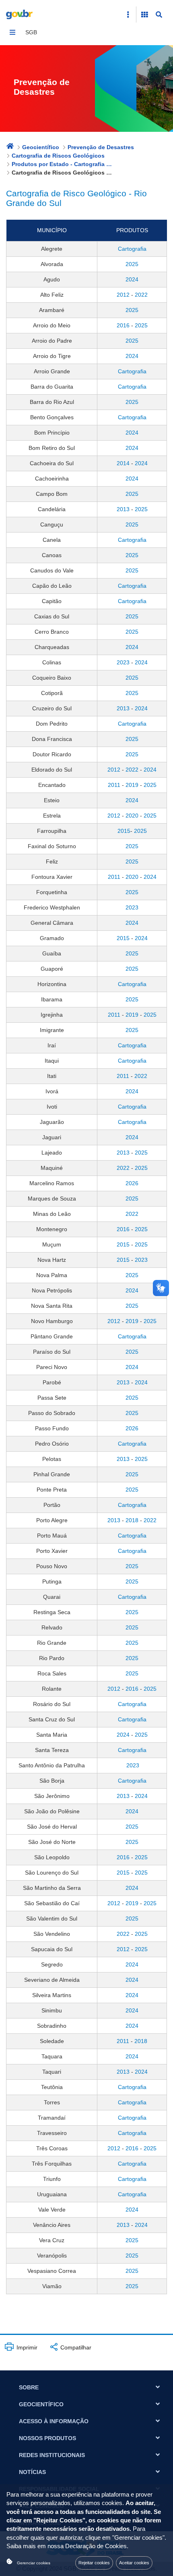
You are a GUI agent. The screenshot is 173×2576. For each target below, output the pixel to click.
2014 (123, 463)
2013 (123, 509)
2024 (132, 279)
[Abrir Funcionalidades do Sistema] (144, 15)
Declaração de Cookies (96, 2546)
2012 (123, 295)
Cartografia (132, 249)
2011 (114, 785)
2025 (132, 264)
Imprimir (26, 2347)
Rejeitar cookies (94, 2563)
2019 (132, 785)
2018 (132, 1520)
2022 (141, 295)
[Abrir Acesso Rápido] (128, 15)
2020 (132, 816)
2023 (123, 662)
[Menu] (12, 32)
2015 (124, 831)
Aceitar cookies (134, 2563)
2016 (123, 325)
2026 (132, 1183)
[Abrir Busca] (159, 15)
